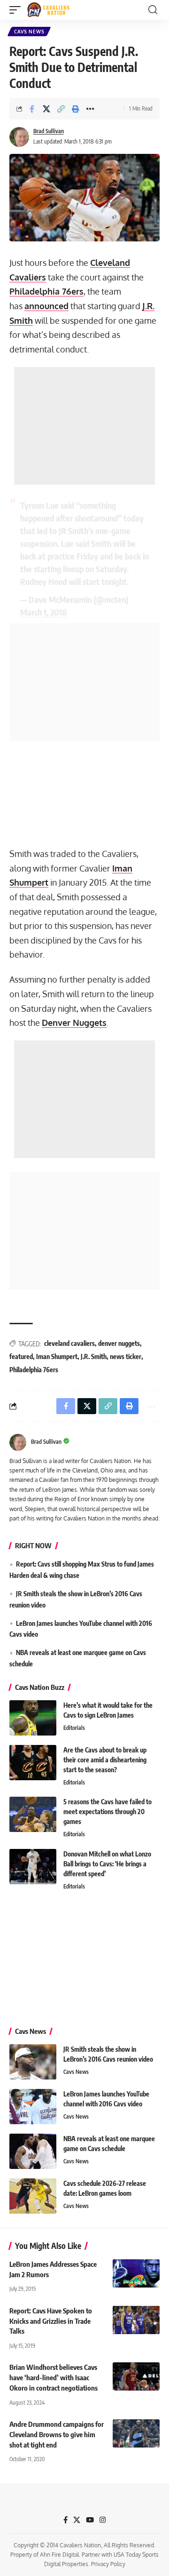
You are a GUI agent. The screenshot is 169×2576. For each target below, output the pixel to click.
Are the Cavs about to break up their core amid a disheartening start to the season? (105, 1760)
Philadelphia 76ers (46, 291)
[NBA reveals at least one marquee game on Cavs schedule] (33, 2151)
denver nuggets (119, 1343)
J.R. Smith (94, 1356)
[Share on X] (46, 109)
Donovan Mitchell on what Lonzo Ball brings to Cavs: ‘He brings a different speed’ (107, 1864)
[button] (17, 10)
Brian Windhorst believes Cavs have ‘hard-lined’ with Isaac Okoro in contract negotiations (54, 2377)
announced (46, 306)
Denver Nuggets (74, 1023)
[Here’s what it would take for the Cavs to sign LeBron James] (33, 1718)
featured (21, 1356)
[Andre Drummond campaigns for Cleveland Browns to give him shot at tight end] (136, 2433)
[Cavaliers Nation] (48, 10)
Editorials (74, 1728)
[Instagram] (103, 2520)
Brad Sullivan (49, 131)
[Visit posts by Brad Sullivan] (19, 137)
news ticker (126, 1356)
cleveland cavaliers (69, 1343)
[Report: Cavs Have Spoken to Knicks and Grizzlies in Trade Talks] (136, 2320)
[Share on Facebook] (32, 109)
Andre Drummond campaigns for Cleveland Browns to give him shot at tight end (57, 2434)
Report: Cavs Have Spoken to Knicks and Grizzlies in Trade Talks (51, 2321)
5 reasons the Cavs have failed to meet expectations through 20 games (108, 1812)
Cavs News (29, 32)
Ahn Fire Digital (59, 2555)
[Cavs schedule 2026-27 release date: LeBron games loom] (33, 2196)
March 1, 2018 (44, 612)
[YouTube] (90, 2520)
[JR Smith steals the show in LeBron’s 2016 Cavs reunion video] (33, 2062)
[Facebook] (65, 2520)
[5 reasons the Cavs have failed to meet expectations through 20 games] (33, 1814)
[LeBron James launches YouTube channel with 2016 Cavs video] (33, 2107)
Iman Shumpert (57, 1356)
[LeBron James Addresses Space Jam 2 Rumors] (136, 2273)
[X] (77, 2520)
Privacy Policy (108, 2564)
